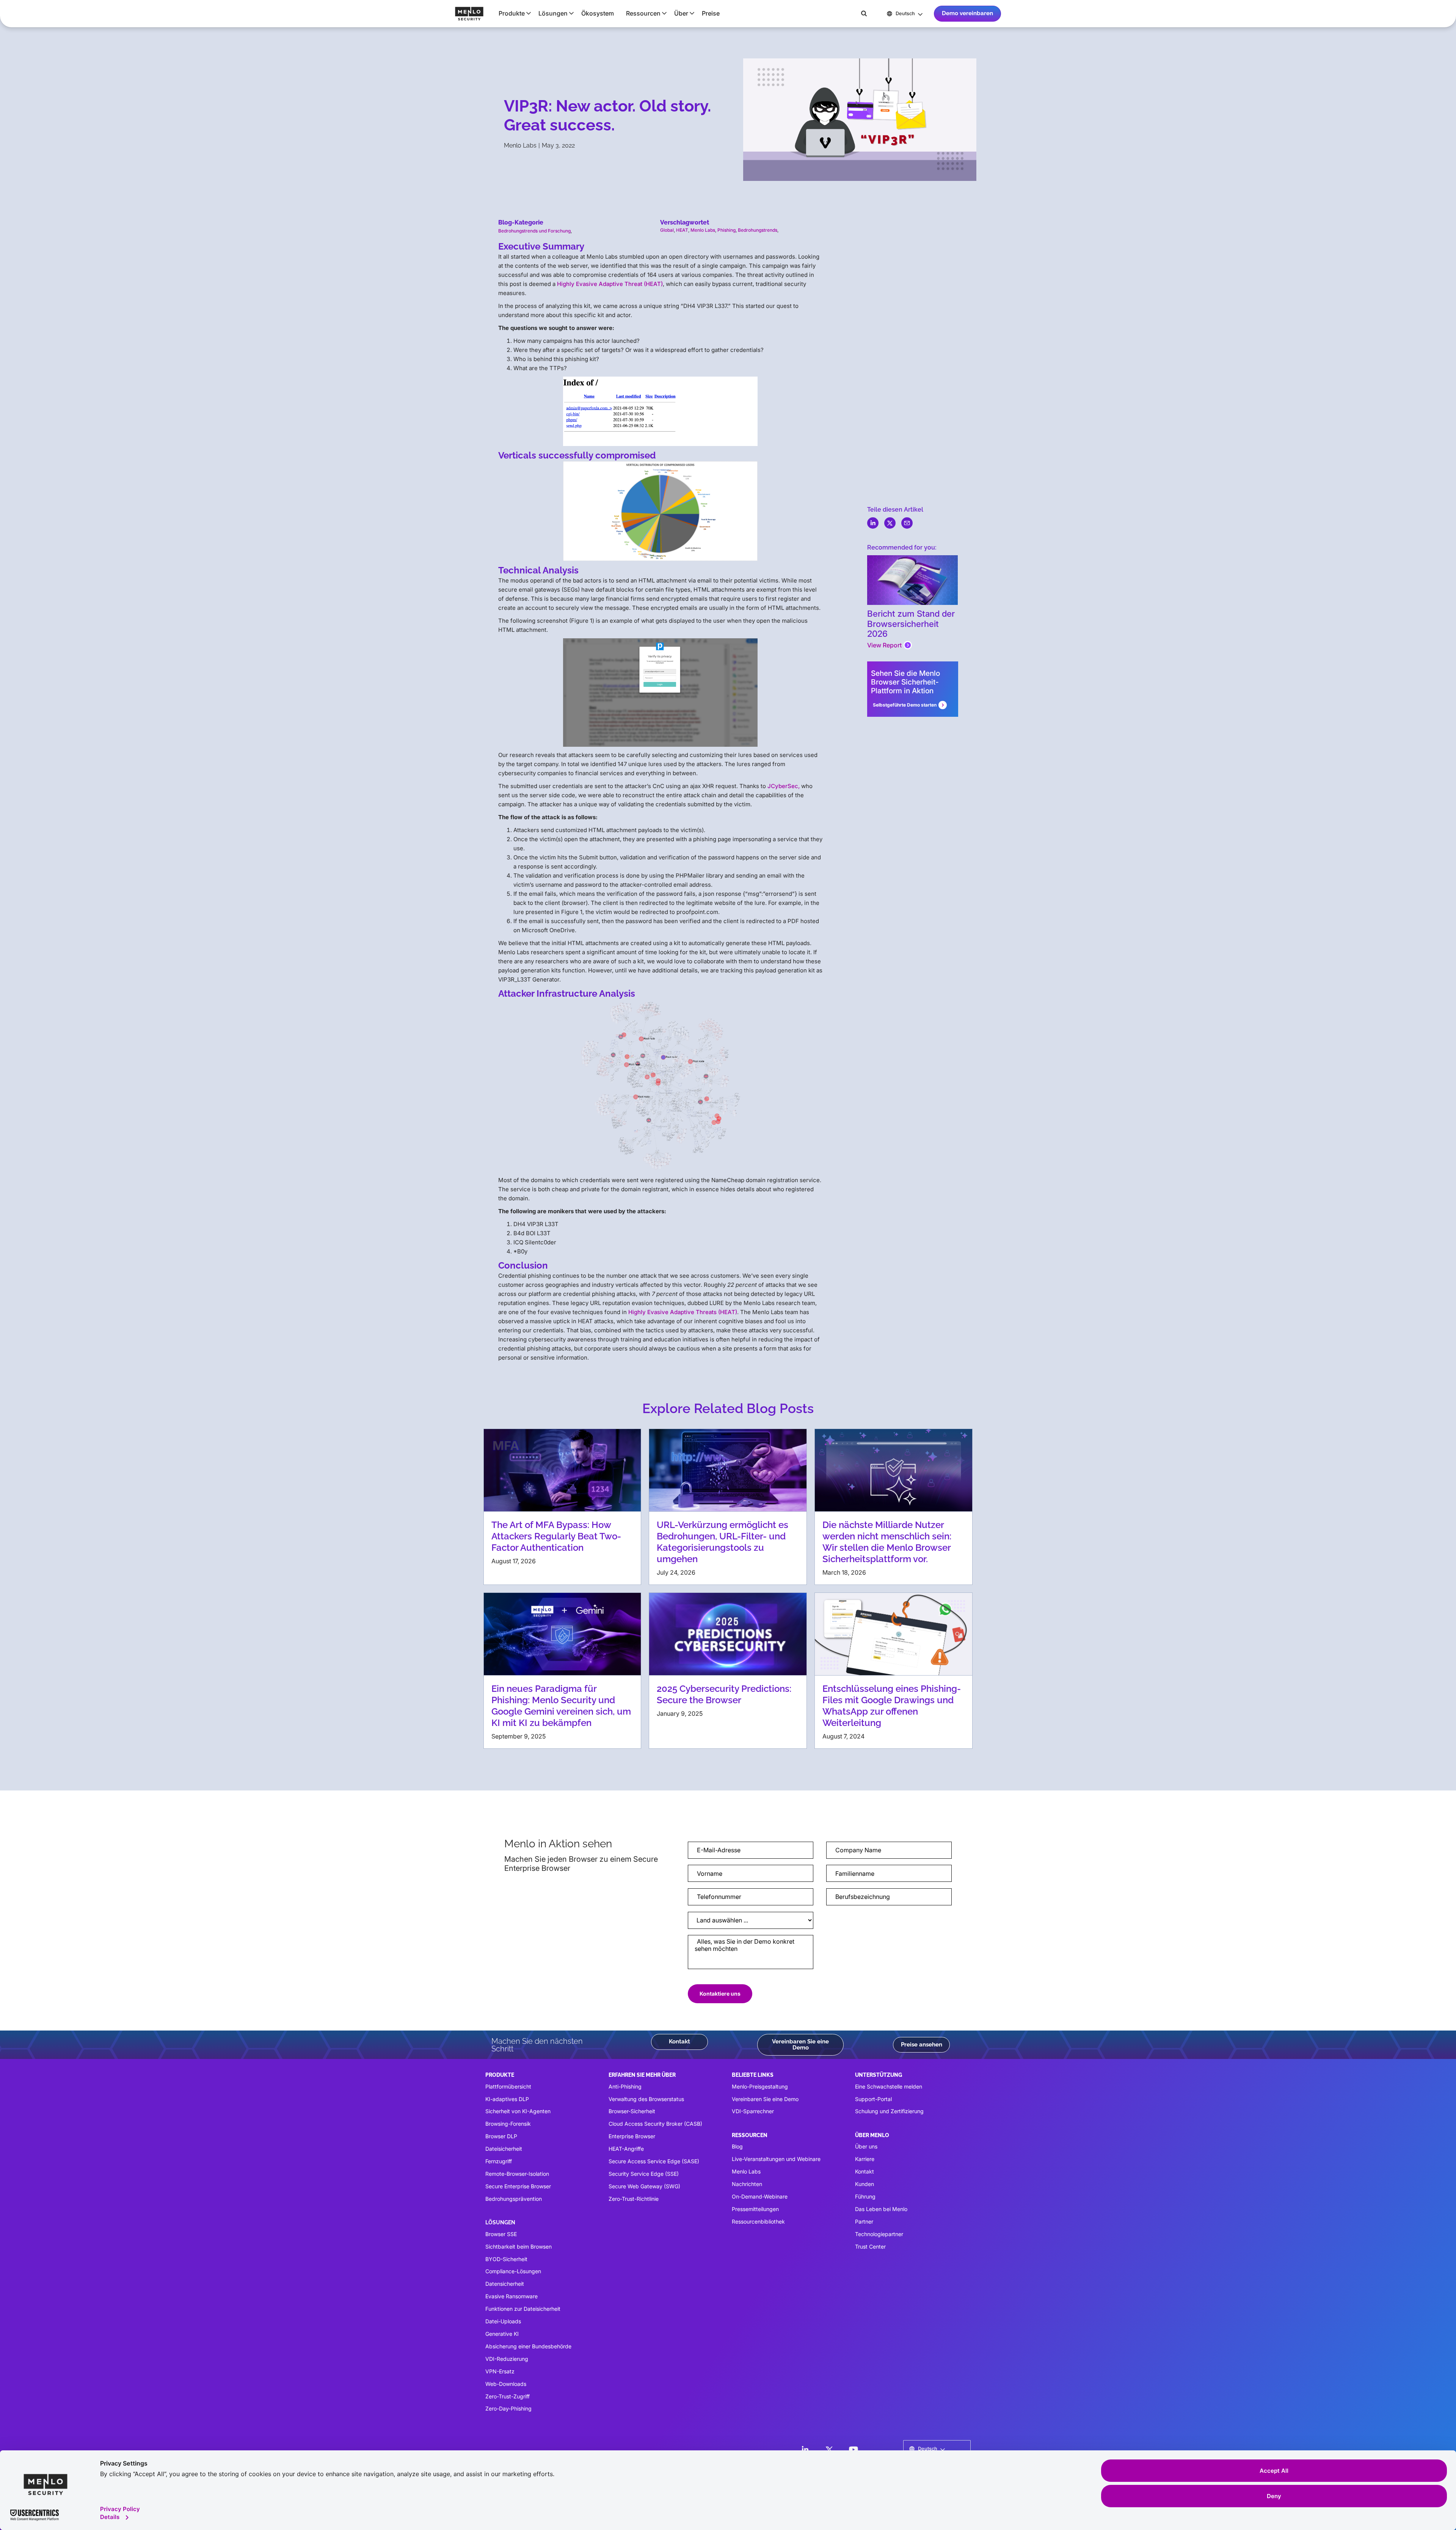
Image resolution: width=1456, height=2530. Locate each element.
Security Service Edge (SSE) (644, 2174)
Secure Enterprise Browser (518, 2186)
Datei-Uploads (503, 2321)
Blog (737, 2146)
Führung (865, 2196)
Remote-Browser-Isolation (517, 2174)
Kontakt (679, 2042)
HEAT (682, 230)
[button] (512, 13)
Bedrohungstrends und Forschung (534, 231)
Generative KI (502, 2334)
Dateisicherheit (504, 2149)
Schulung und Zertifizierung (889, 2111)
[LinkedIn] (805, 2450)
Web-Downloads (506, 2384)
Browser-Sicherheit (632, 2111)
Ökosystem (598, 13)
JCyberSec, (784, 786)
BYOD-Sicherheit (506, 2259)
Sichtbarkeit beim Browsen (519, 2247)
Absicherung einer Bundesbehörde (528, 2346)
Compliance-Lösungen (513, 2271)
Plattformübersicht (508, 2086)
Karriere (865, 2159)
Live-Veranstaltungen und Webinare (776, 2159)
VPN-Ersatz (500, 2371)
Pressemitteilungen (755, 2209)
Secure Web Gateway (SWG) (644, 2186)
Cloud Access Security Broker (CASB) (655, 2124)
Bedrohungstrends (758, 230)
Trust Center (870, 2247)
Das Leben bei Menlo (881, 2209)
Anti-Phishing (625, 2086)
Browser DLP (501, 2136)
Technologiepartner (879, 2234)
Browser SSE (501, 2234)
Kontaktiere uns (720, 1994)
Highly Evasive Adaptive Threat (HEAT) (610, 284)
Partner (864, 2221)
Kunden (864, 2184)
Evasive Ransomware (511, 2296)
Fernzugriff (499, 2161)
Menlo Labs (703, 230)
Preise (711, 13)
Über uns (866, 2146)
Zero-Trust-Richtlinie (634, 2199)
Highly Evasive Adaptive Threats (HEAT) (683, 1312)
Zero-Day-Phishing (508, 2408)
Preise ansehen (922, 2045)
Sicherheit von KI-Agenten (518, 2111)
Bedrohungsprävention (514, 2199)
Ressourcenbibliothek (758, 2221)
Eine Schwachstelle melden (889, 2086)
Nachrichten (747, 2184)
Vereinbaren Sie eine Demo (800, 2044)
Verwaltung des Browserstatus (646, 2099)
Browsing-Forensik (508, 2124)
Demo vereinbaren (967, 13)
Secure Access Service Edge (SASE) (654, 2161)
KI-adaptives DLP (507, 2099)
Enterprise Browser (632, 2136)
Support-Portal (873, 2099)
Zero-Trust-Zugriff (508, 2396)
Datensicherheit (505, 2284)
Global (667, 230)
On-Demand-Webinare (760, 2196)
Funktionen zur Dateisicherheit (523, 2309)
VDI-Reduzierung (507, 2359)
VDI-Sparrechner (753, 2111)
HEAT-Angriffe (626, 2149)
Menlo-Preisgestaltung (760, 2086)
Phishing (726, 230)
